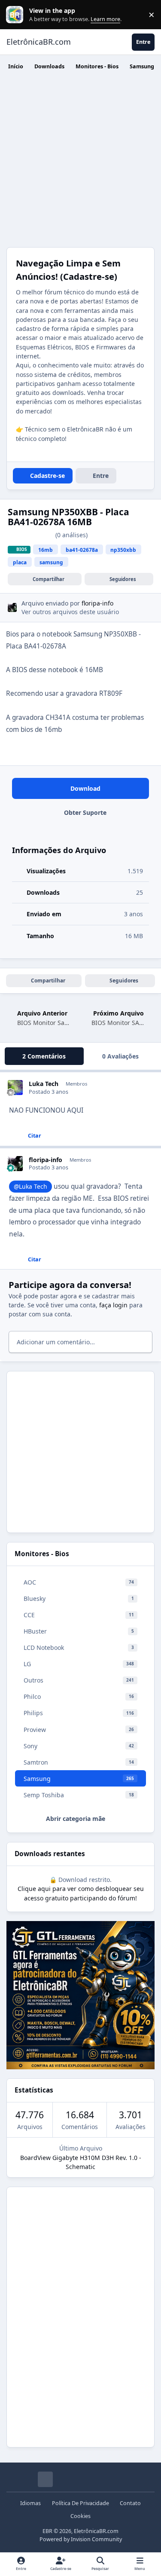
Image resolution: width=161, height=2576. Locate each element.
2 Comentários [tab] (44, 1056)
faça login (113, 1305)
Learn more (17, 15)
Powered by (81, 2539)
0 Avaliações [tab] (120, 1056)
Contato (130, 2503)
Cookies (80, 2516)
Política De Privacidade (80, 2503)
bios (22, 549)
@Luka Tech (30, 1186)
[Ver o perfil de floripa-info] (12, 607)
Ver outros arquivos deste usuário (70, 612)
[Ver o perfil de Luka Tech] (15, 1088)
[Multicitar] (9, 1135)
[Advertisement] (80, 162)
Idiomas (30, 2503)
